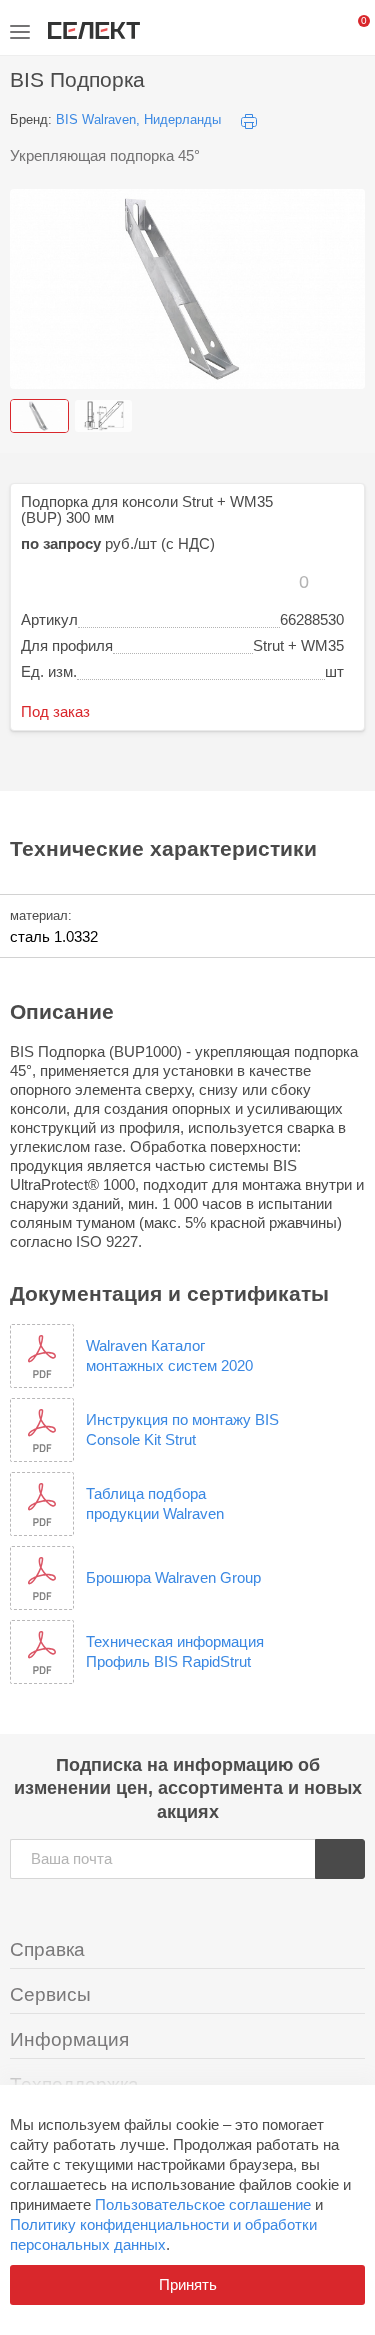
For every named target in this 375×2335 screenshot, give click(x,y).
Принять (188, 2284)
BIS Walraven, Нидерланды (138, 119)
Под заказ (55, 712)
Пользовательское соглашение (203, 2204)
